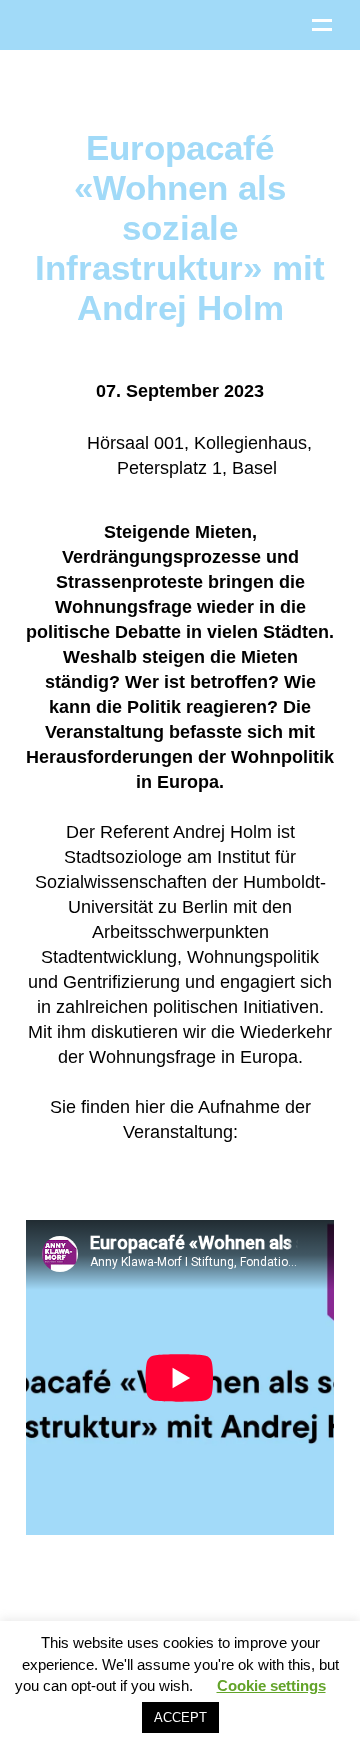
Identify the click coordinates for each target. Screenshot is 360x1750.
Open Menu (322, 25)
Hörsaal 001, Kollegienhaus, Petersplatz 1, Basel (197, 455)
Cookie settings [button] (271, 1685)
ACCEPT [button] (180, 1717)
